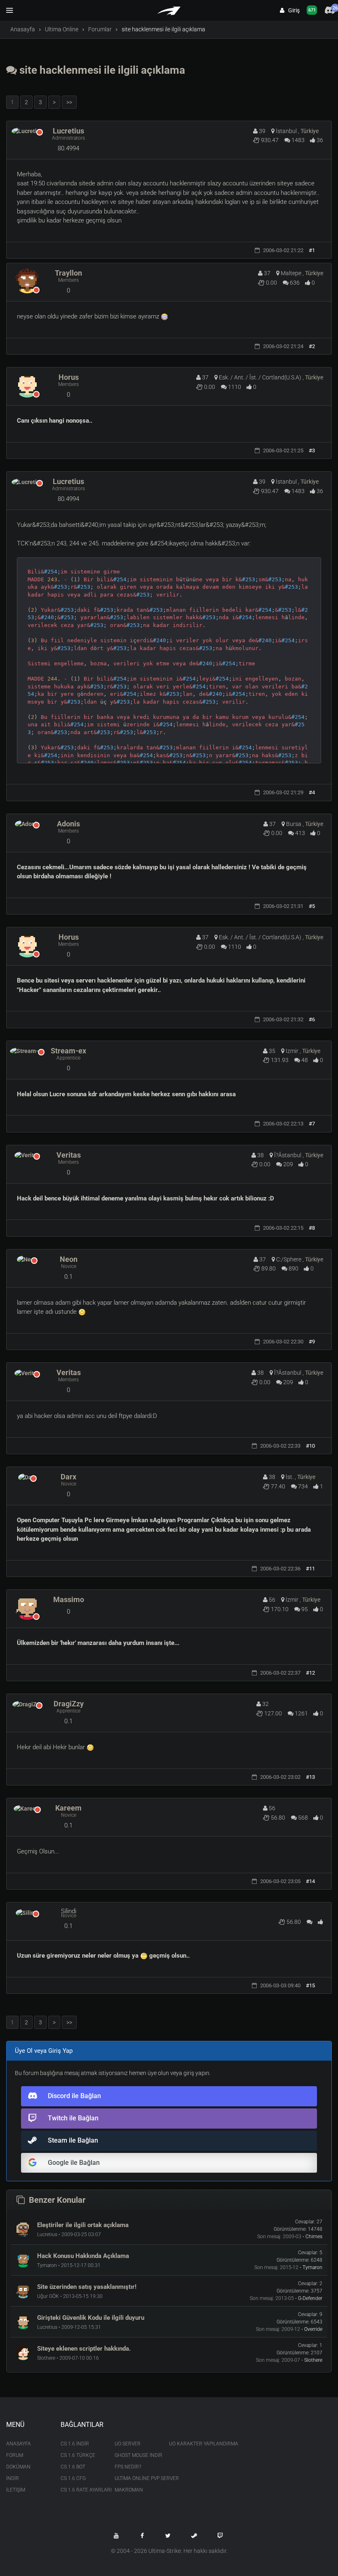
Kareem (68, 1808)
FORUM (15, 2455)
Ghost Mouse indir (136, 2455)
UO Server (128, 2444)
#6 (312, 1019)
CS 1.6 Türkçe (78, 2455)
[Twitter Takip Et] (168, 2536)
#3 (312, 450)
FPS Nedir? (128, 2467)
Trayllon (68, 273)
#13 (310, 1777)
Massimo (69, 1599)
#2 (312, 346)
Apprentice (68, 1058)
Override (313, 2329)
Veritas (69, 1155)
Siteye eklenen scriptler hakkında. (84, 2349)
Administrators (68, 138)
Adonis (68, 824)
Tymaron (312, 2267)
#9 (312, 1342)
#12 (310, 1673)
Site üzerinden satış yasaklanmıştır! (87, 2287)
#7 (312, 1124)
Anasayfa (23, 29)
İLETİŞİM (16, 2490)
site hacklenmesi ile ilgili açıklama (101, 70)
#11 (310, 1569)
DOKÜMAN (18, 2467)
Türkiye (310, 131)
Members (68, 280)
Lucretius (68, 131)
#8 (312, 1228)
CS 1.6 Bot (73, 2467)
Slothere (313, 2360)
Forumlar (100, 29)
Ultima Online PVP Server (136, 2478)
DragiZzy (69, 1704)
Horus (69, 377)
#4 (312, 792)
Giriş (292, 10)
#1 (312, 250)
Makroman (129, 2490)
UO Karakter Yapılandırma (190, 2444)
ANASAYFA (19, 2444)
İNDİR (13, 2478)
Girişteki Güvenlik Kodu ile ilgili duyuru (91, 2318)
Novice (69, 1266)
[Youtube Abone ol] (116, 2536)
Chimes (314, 2237)
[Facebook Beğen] (142, 2536)
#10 (310, 1446)
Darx (68, 1477)
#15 (310, 1985)
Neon (69, 1259)
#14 (310, 1881)
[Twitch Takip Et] (220, 2536)
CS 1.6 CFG (73, 2478)
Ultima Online (62, 29)
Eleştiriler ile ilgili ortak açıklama (83, 2225)
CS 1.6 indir (75, 2444)
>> (69, 102)
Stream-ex (68, 1051)
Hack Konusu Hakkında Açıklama (83, 2256)
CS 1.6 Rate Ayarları (82, 2490)
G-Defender (310, 2298)
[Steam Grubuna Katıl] (194, 2536)
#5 (312, 906)
